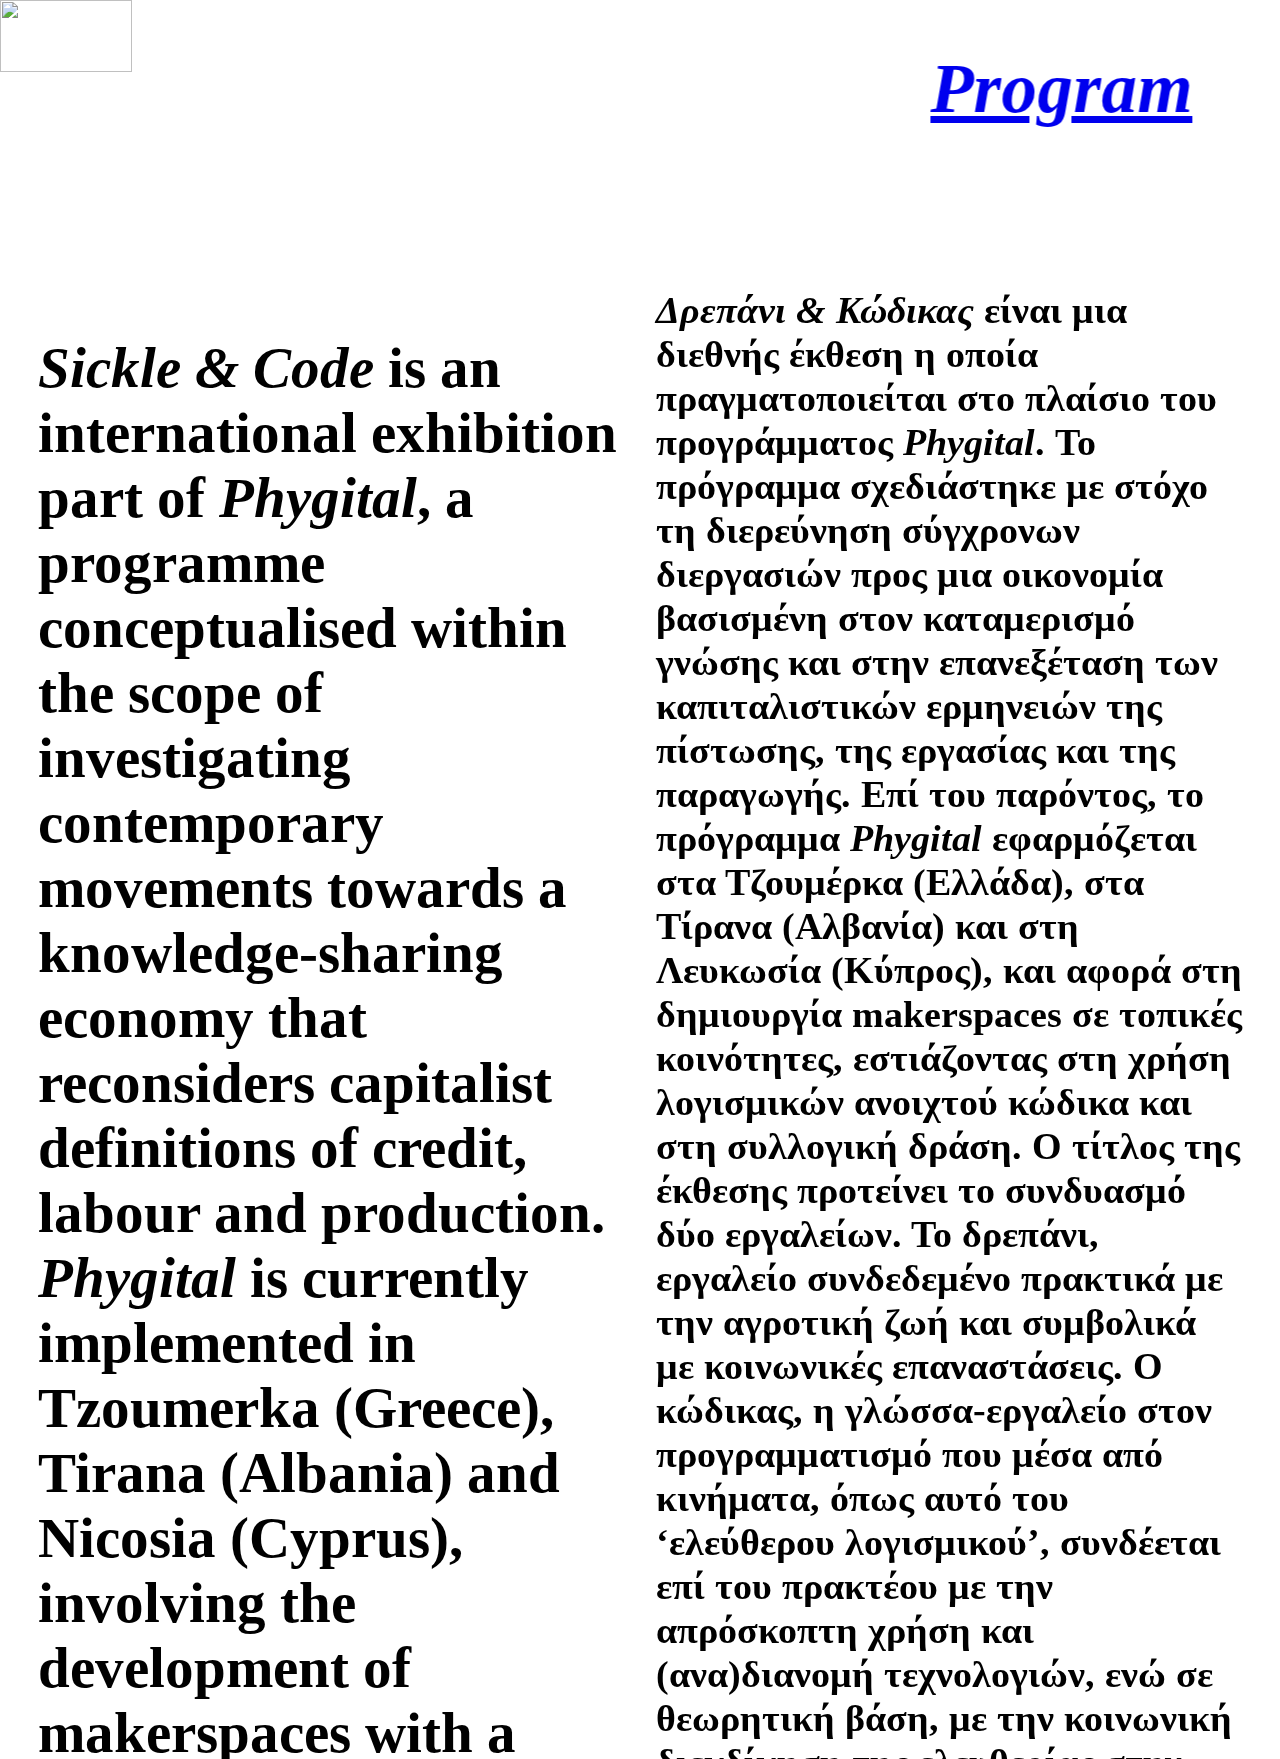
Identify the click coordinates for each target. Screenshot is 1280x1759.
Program (1022, 88)
